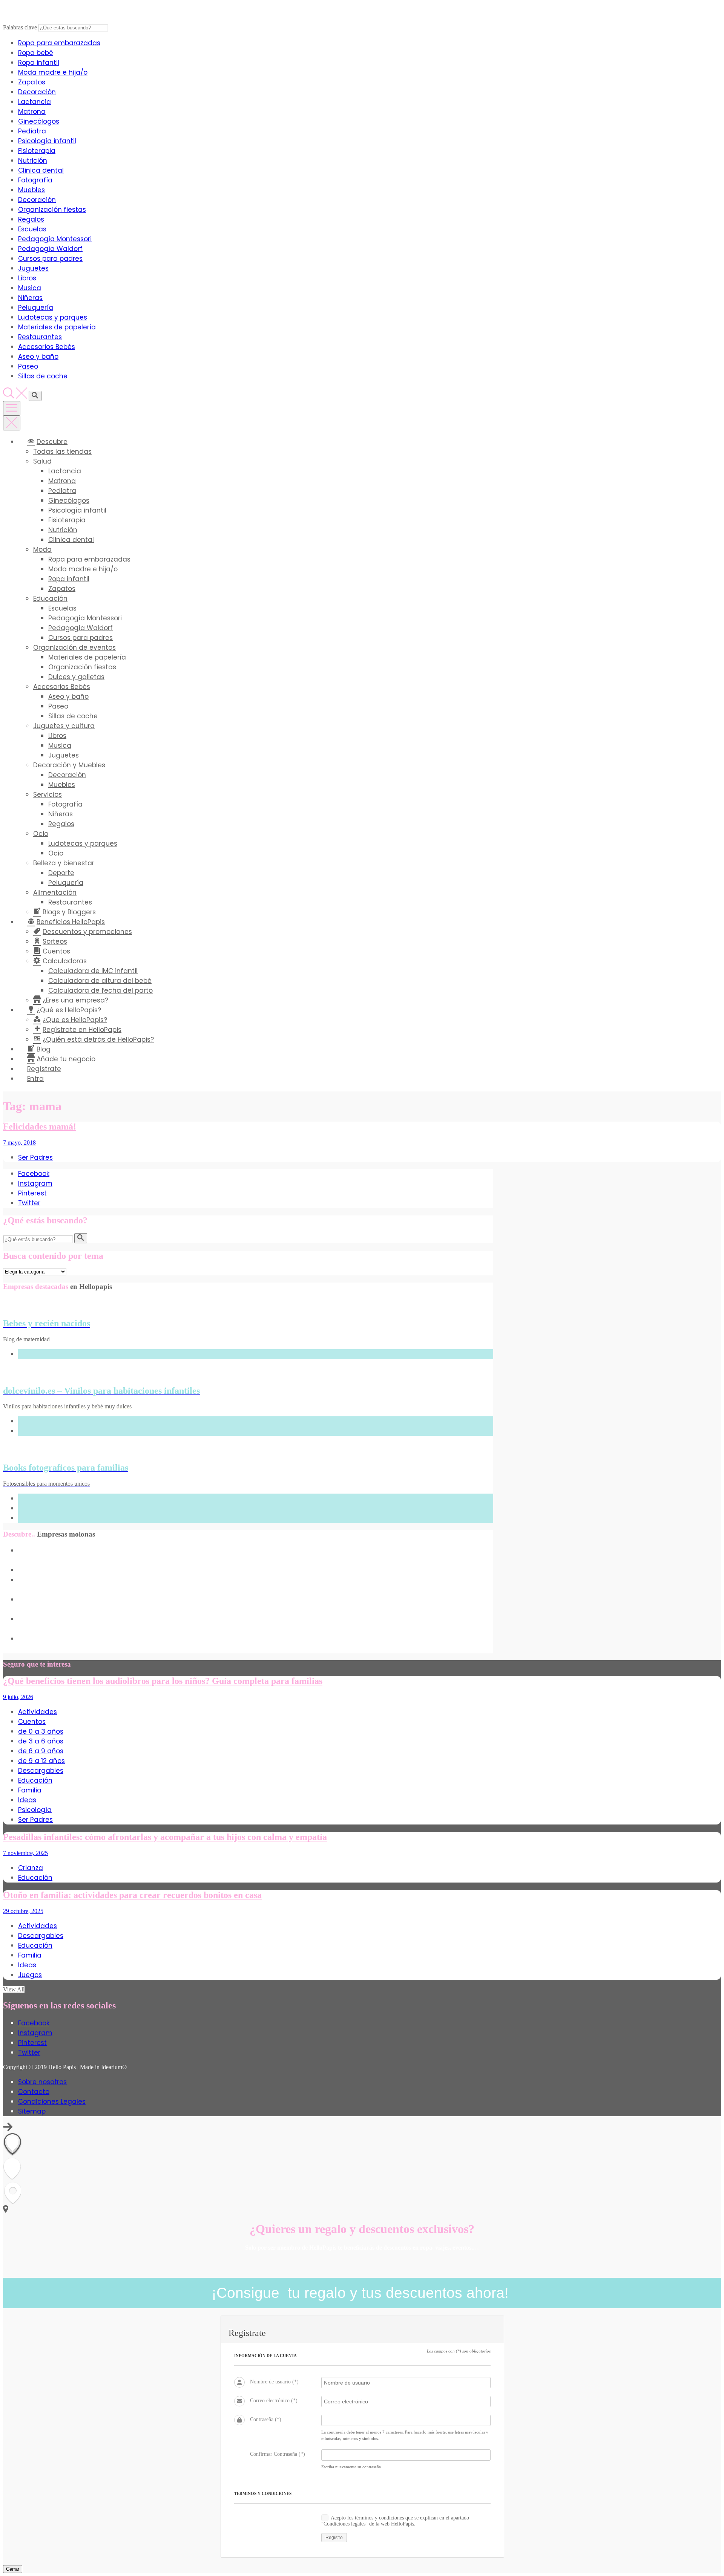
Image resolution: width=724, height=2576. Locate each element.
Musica (30, 288)
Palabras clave (20, 27)
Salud (42, 461)
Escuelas (32, 229)
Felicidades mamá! (40, 1127)
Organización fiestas (52, 210)
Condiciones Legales (52, 2102)
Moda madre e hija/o (53, 72)
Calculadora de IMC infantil (93, 971)
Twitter (29, 1203)
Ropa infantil (39, 63)
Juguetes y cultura (64, 726)
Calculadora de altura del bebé (100, 981)
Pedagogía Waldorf (50, 249)
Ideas (27, 1800)
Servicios (48, 794)
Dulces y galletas (76, 677)
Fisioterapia (37, 151)
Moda (42, 549)
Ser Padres (35, 1157)
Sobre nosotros (42, 2082)
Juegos (30, 1975)
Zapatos (32, 82)
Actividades (38, 1712)
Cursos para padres (50, 259)
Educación (50, 598)
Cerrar (13, 2569)
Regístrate (44, 1069)
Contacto (34, 2092)
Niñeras (30, 298)
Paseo (28, 366)
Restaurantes (40, 337)
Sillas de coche (43, 376)
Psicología (35, 1810)
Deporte (61, 873)
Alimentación (55, 892)
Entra (35, 1079)
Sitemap (32, 2111)
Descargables (41, 1771)
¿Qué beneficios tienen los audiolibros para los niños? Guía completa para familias (163, 1681)
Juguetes (33, 268)
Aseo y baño (38, 357)
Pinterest (32, 1193)
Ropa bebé (36, 53)
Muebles (31, 190)
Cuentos (32, 1722)
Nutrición (33, 161)
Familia (30, 1790)
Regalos (31, 219)
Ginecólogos (39, 121)
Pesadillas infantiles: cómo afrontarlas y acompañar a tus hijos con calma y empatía (165, 1837)
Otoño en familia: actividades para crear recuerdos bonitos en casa (132, 1895)
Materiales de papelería (57, 327)
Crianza (31, 1868)
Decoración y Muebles (69, 765)
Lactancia (35, 102)
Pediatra (32, 131)
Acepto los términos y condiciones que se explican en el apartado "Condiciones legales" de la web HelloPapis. (395, 2521)
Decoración (37, 92)
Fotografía (35, 180)
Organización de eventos (74, 647)
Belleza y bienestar (64, 863)
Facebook (34, 1174)
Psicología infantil (47, 141)
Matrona (32, 112)
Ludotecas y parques (53, 317)
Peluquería (36, 308)
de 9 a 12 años (41, 1761)
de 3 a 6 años (41, 1741)
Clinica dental (41, 170)
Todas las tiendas (62, 452)
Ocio (41, 834)
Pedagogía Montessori (55, 239)
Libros (27, 278)
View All (14, 1989)
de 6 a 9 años (41, 1751)
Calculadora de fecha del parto (100, 990)
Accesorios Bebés (47, 347)
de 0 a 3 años (41, 1731)
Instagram (35, 1183)
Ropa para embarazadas (59, 43)
